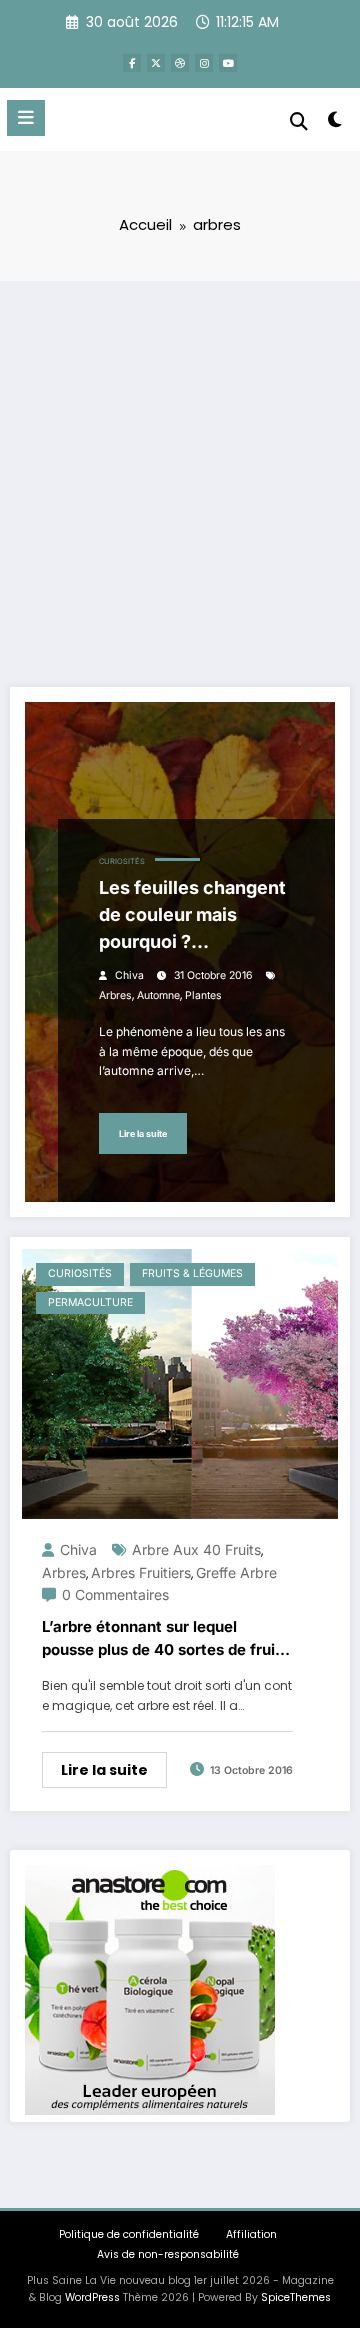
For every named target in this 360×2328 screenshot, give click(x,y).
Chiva (129, 975)
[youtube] (228, 63)
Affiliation (251, 2234)
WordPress (92, 2297)
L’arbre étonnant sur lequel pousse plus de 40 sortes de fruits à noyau (165, 1639)
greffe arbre (236, 1572)
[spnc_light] (335, 123)
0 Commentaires (115, 1594)
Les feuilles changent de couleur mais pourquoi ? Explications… (192, 916)
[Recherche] (299, 121)
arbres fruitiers (141, 1572)
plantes (203, 995)
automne (158, 995)
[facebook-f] (132, 63)
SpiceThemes (296, 2297)
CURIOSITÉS (122, 861)
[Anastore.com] (150, 1988)
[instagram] (204, 63)
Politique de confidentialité (129, 2234)
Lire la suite (143, 1133)
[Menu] (26, 118)
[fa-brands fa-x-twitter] (156, 63)
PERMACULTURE (90, 1302)
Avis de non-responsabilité (168, 2254)
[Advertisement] (180, 471)
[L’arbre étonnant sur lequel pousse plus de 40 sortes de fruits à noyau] (180, 1382)
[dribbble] (180, 63)
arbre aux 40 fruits (196, 1549)
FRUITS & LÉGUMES (192, 1273)
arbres (115, 995)
